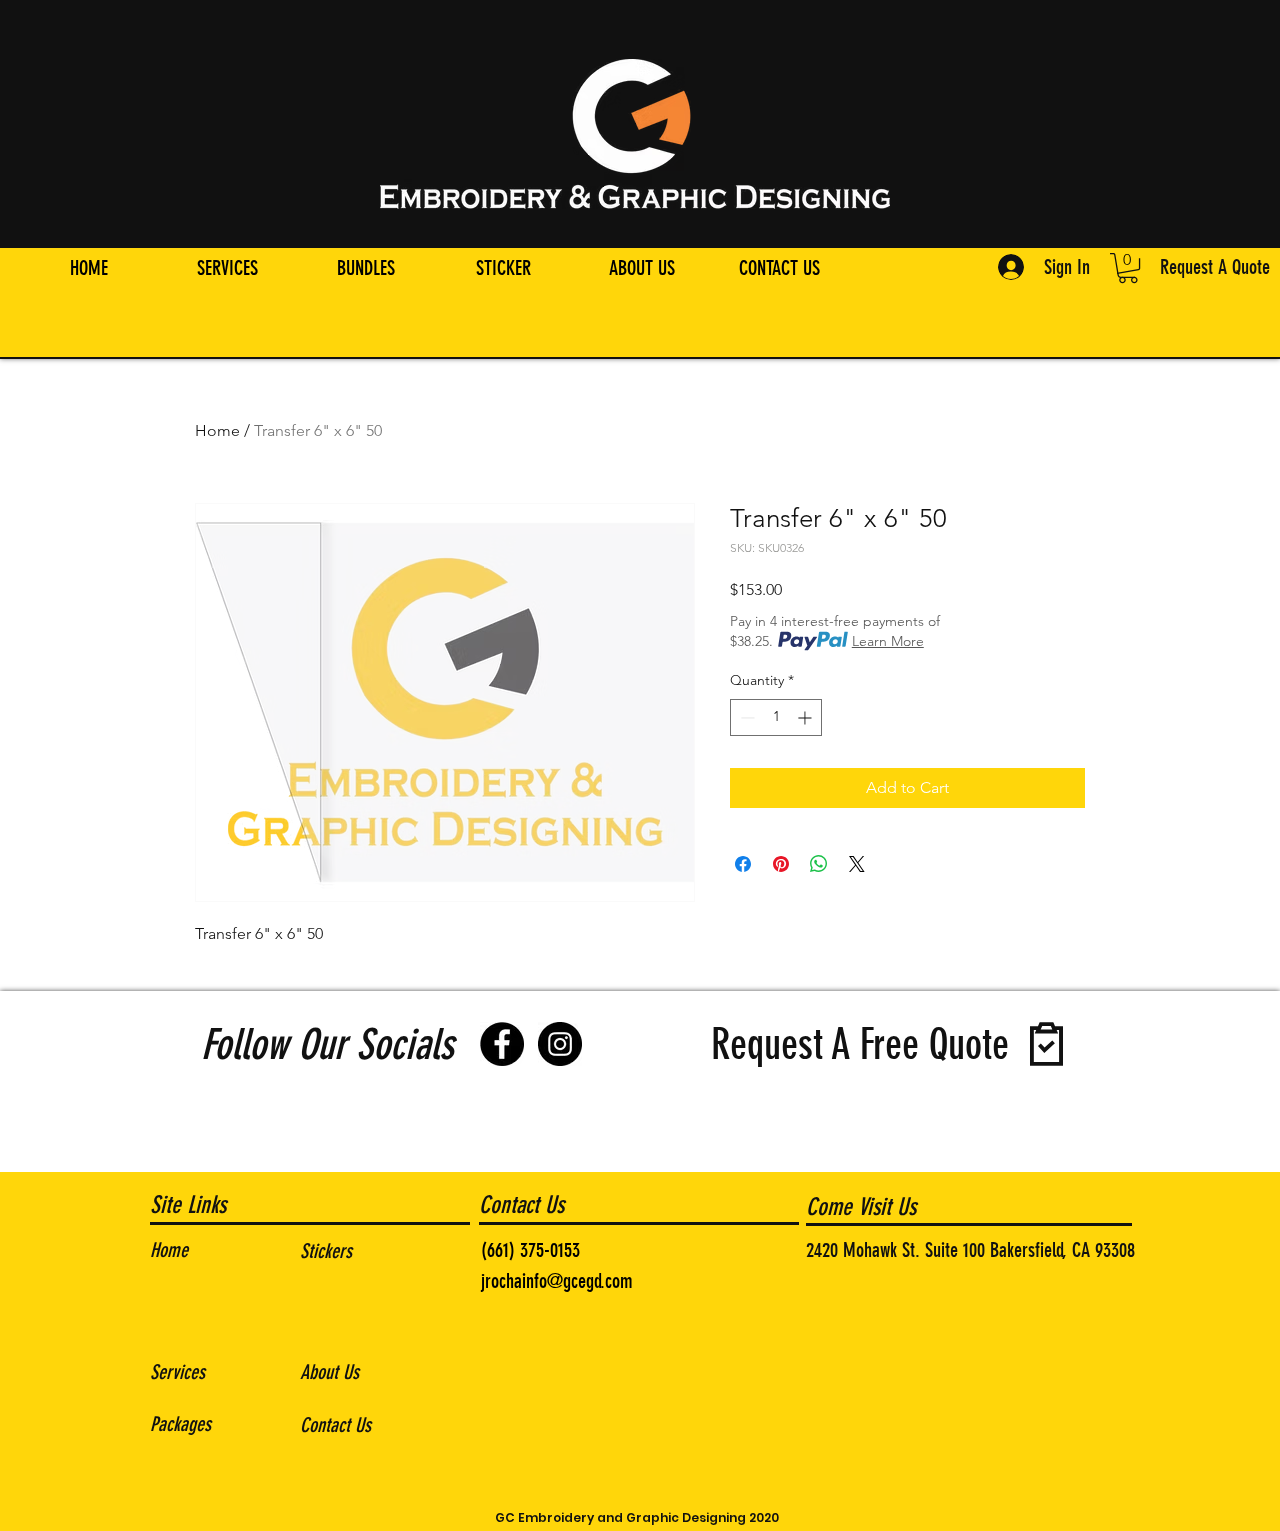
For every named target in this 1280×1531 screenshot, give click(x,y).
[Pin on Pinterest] (781, 864)
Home (217, 430)
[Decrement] (745, 717)
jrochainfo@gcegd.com (557, 1281)
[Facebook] (502, 1044)
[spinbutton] (776, 717)
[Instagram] (560, 1044)
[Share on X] (857, 864)
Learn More (888, 641)
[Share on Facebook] (743, 864)
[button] (1128, 268)
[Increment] (806, 717)
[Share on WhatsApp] (819, 864)
